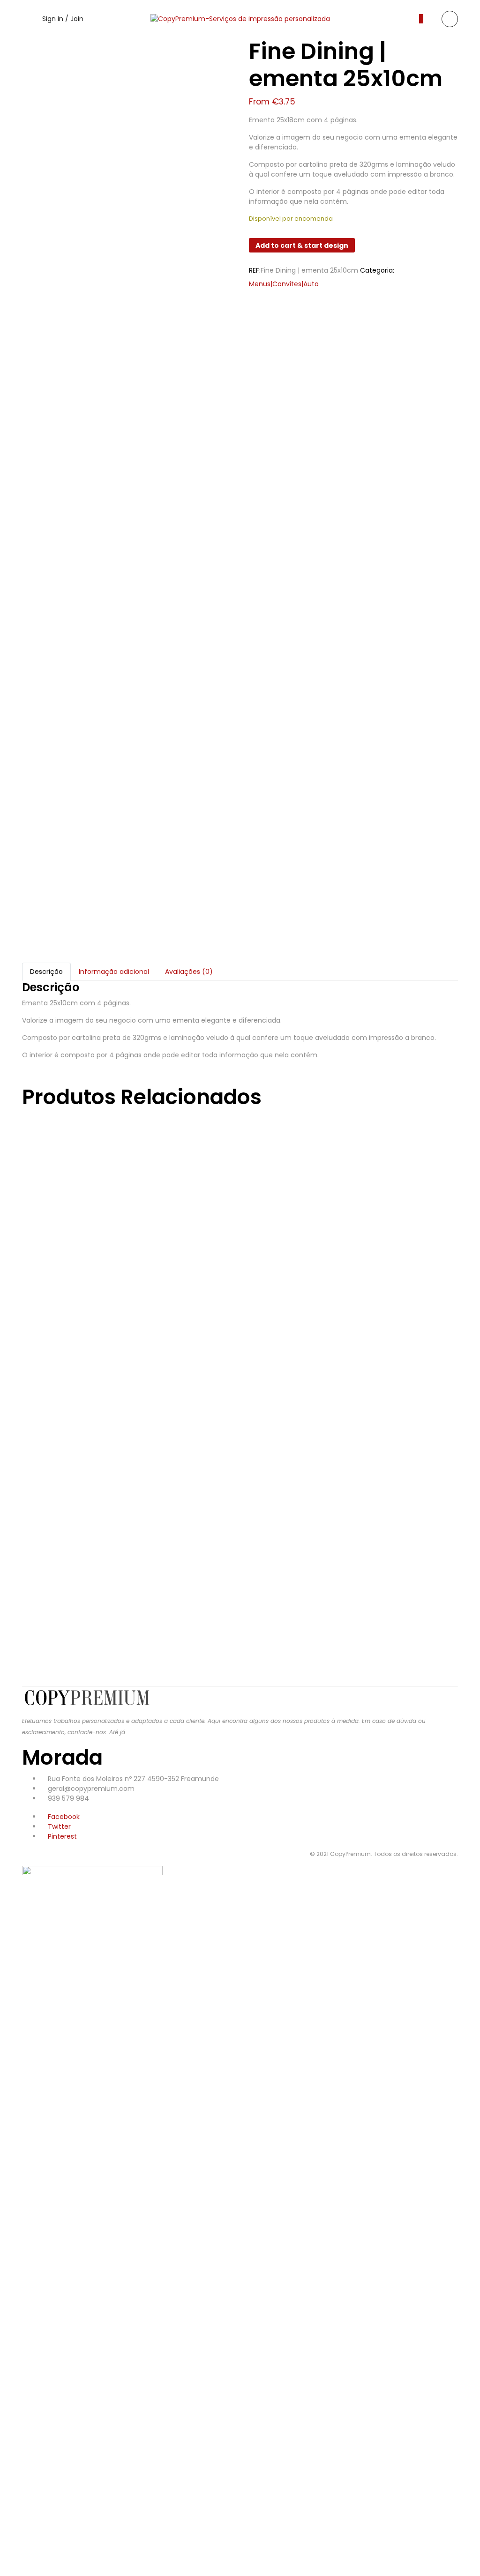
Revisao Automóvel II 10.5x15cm (188, 1162)
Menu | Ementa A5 (118, 1352)
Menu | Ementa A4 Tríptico (160, 1448)
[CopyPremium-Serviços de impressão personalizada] (240, 19)
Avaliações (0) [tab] (189, 972)
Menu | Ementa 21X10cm (148, 1543)
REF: (255, 270)
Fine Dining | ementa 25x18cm (179, 1638)
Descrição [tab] (46, 972)
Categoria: (377, 270)
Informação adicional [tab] (114, 972)
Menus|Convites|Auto (284, 284)
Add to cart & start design (302, 245)
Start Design (99, 1185)
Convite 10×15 (95, 1257)
